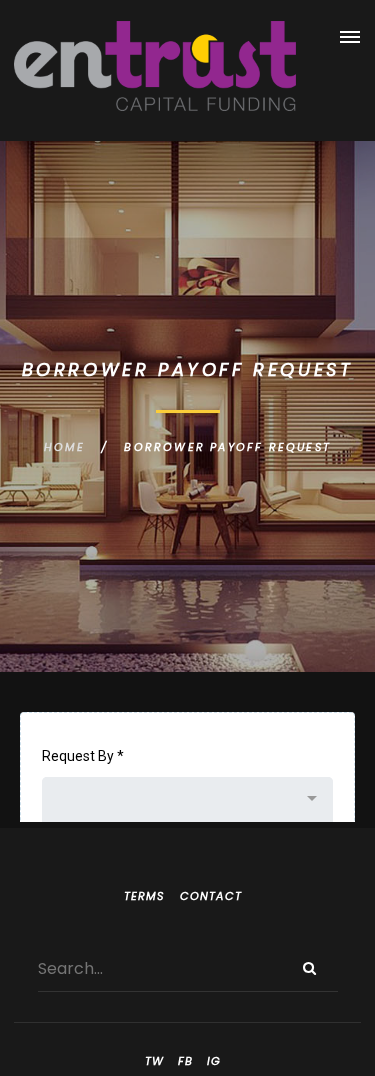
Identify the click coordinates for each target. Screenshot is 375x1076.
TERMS (144, 896)
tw (154, 1061)
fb (185, 1061)
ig (214, 1061)
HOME (64, 447)
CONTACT (211, 896)
